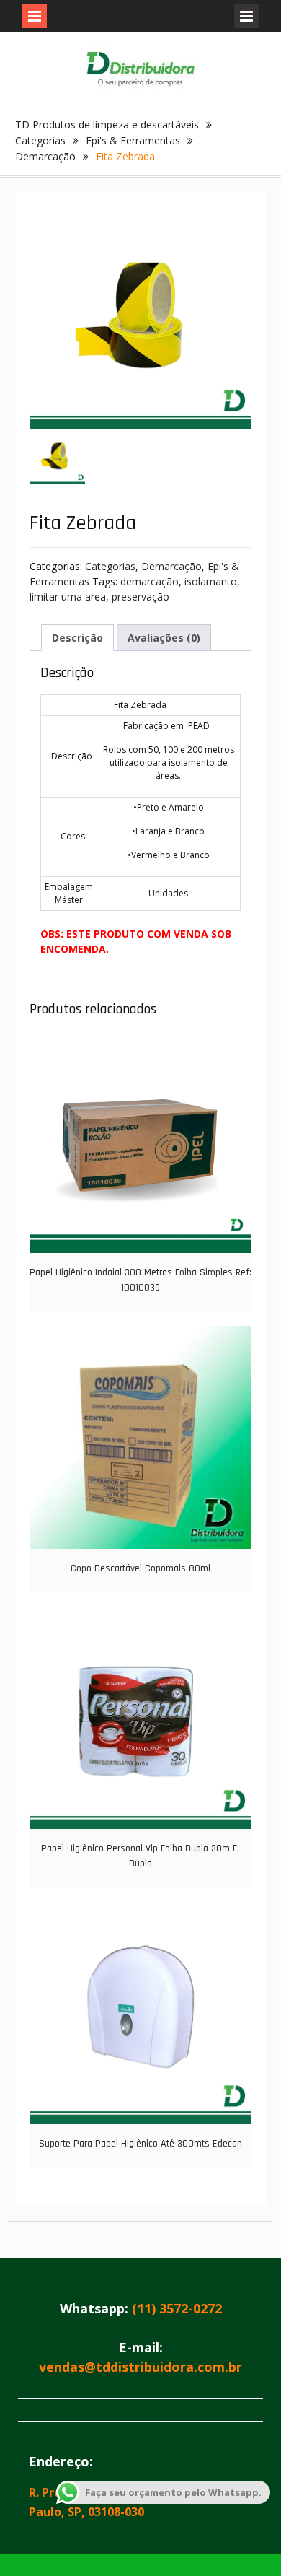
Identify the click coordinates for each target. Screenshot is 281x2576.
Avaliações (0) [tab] (164, 638)
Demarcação (45, 156)
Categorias (40, 140)
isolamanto (211, 581)
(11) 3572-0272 (177, 2308)
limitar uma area (68, 597)
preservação (140, 597)
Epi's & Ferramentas (133, 140)
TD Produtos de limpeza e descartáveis (107, 125)
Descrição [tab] (77, 638)
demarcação (150, 581)
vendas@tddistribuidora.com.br (140, 2367)
